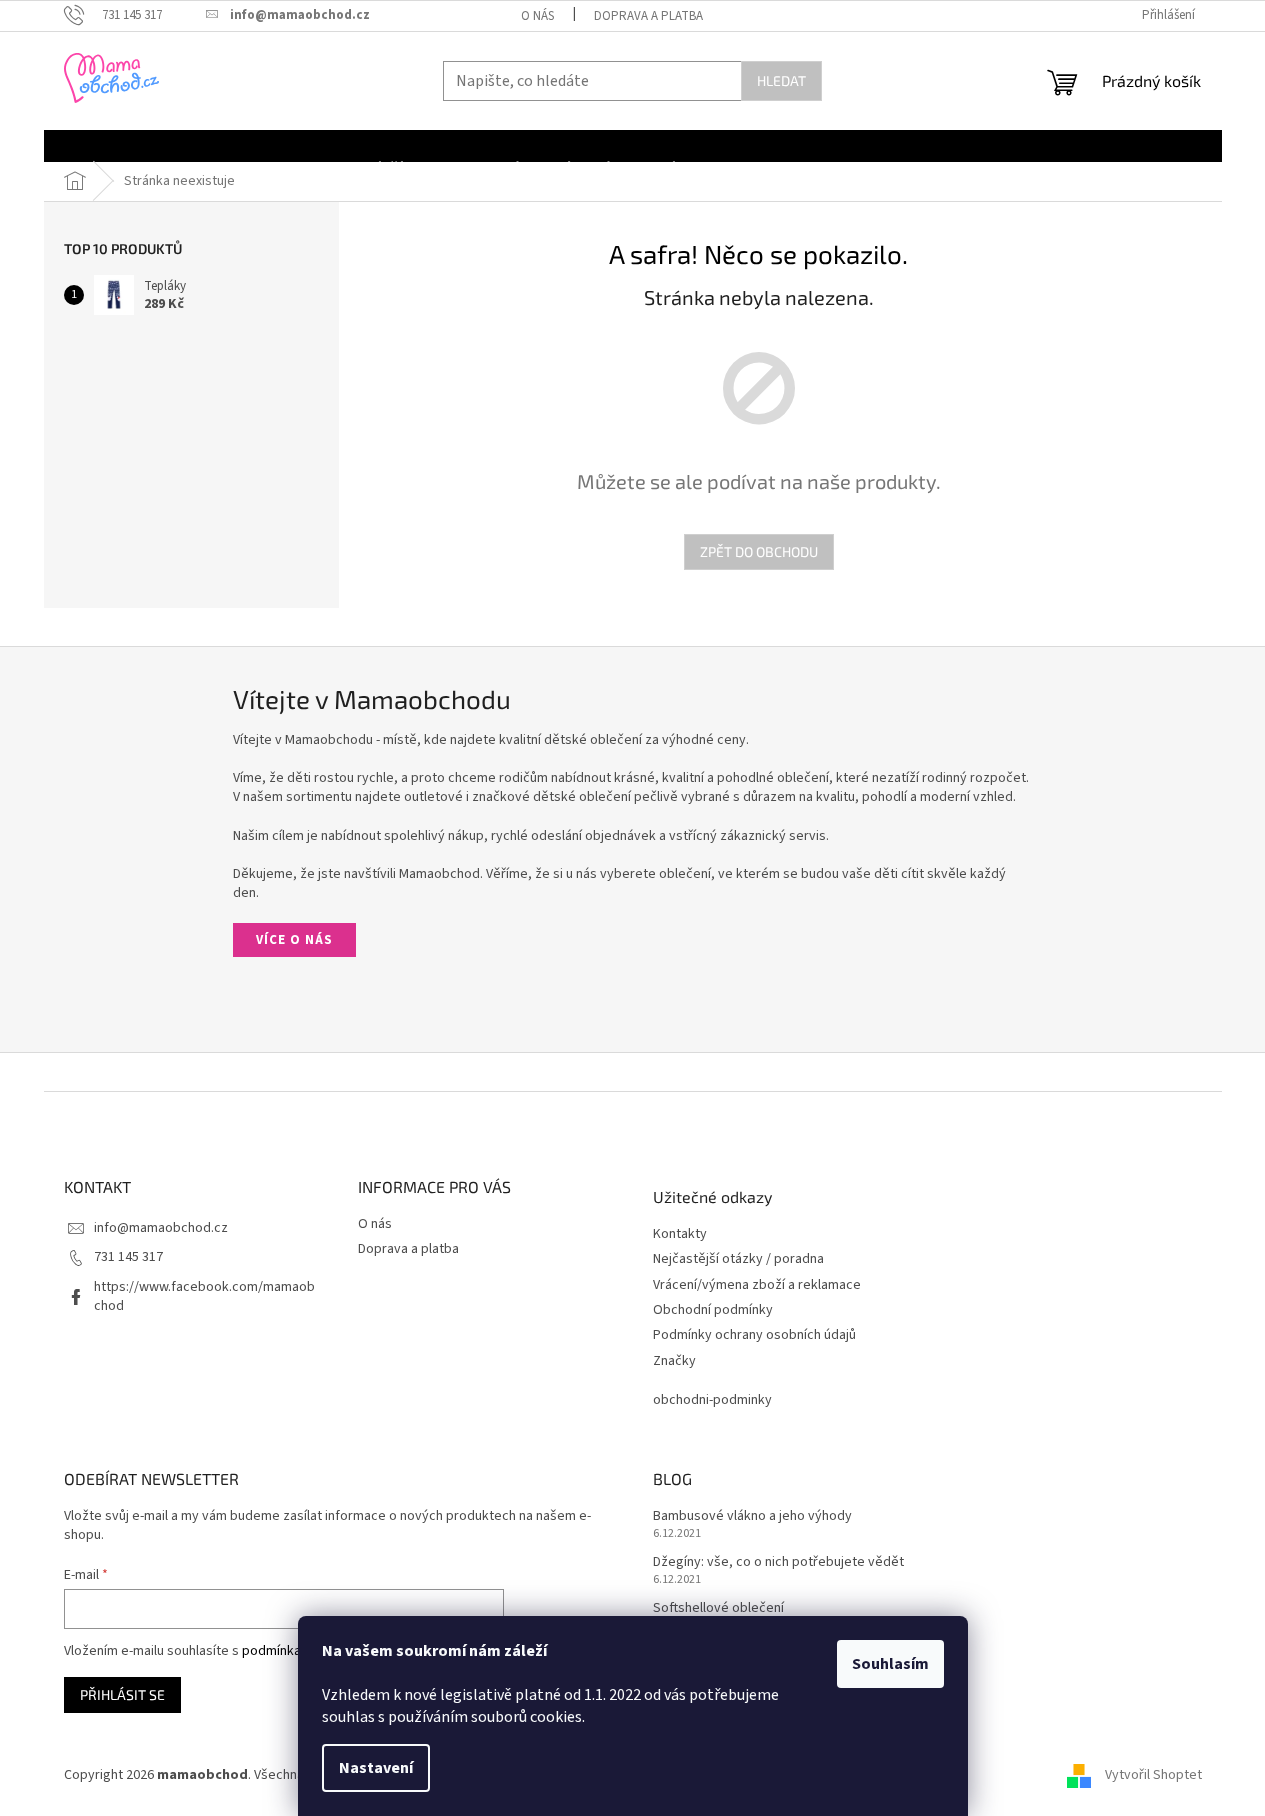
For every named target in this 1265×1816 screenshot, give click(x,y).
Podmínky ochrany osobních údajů (754, 1335)
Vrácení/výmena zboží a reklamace (757, 1285)
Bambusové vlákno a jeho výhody (752, 1516)
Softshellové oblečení (718, 1608)
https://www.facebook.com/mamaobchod (204, 1296)
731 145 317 (128, 1257)
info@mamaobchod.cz (161, 1228)
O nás (537, 16)
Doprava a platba (648, 16)
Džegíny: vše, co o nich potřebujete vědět (778, 1562)
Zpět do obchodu (759, 551)
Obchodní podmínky (713, 1310)
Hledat (781, 80)
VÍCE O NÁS (294, 940)
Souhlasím (890, 1664)
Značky (674, 1361)
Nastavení (376, 1768)
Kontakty (680, 1234)
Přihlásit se (122, 1694)
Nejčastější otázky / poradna (738, 1259)
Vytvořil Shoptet (1153, 1775)
